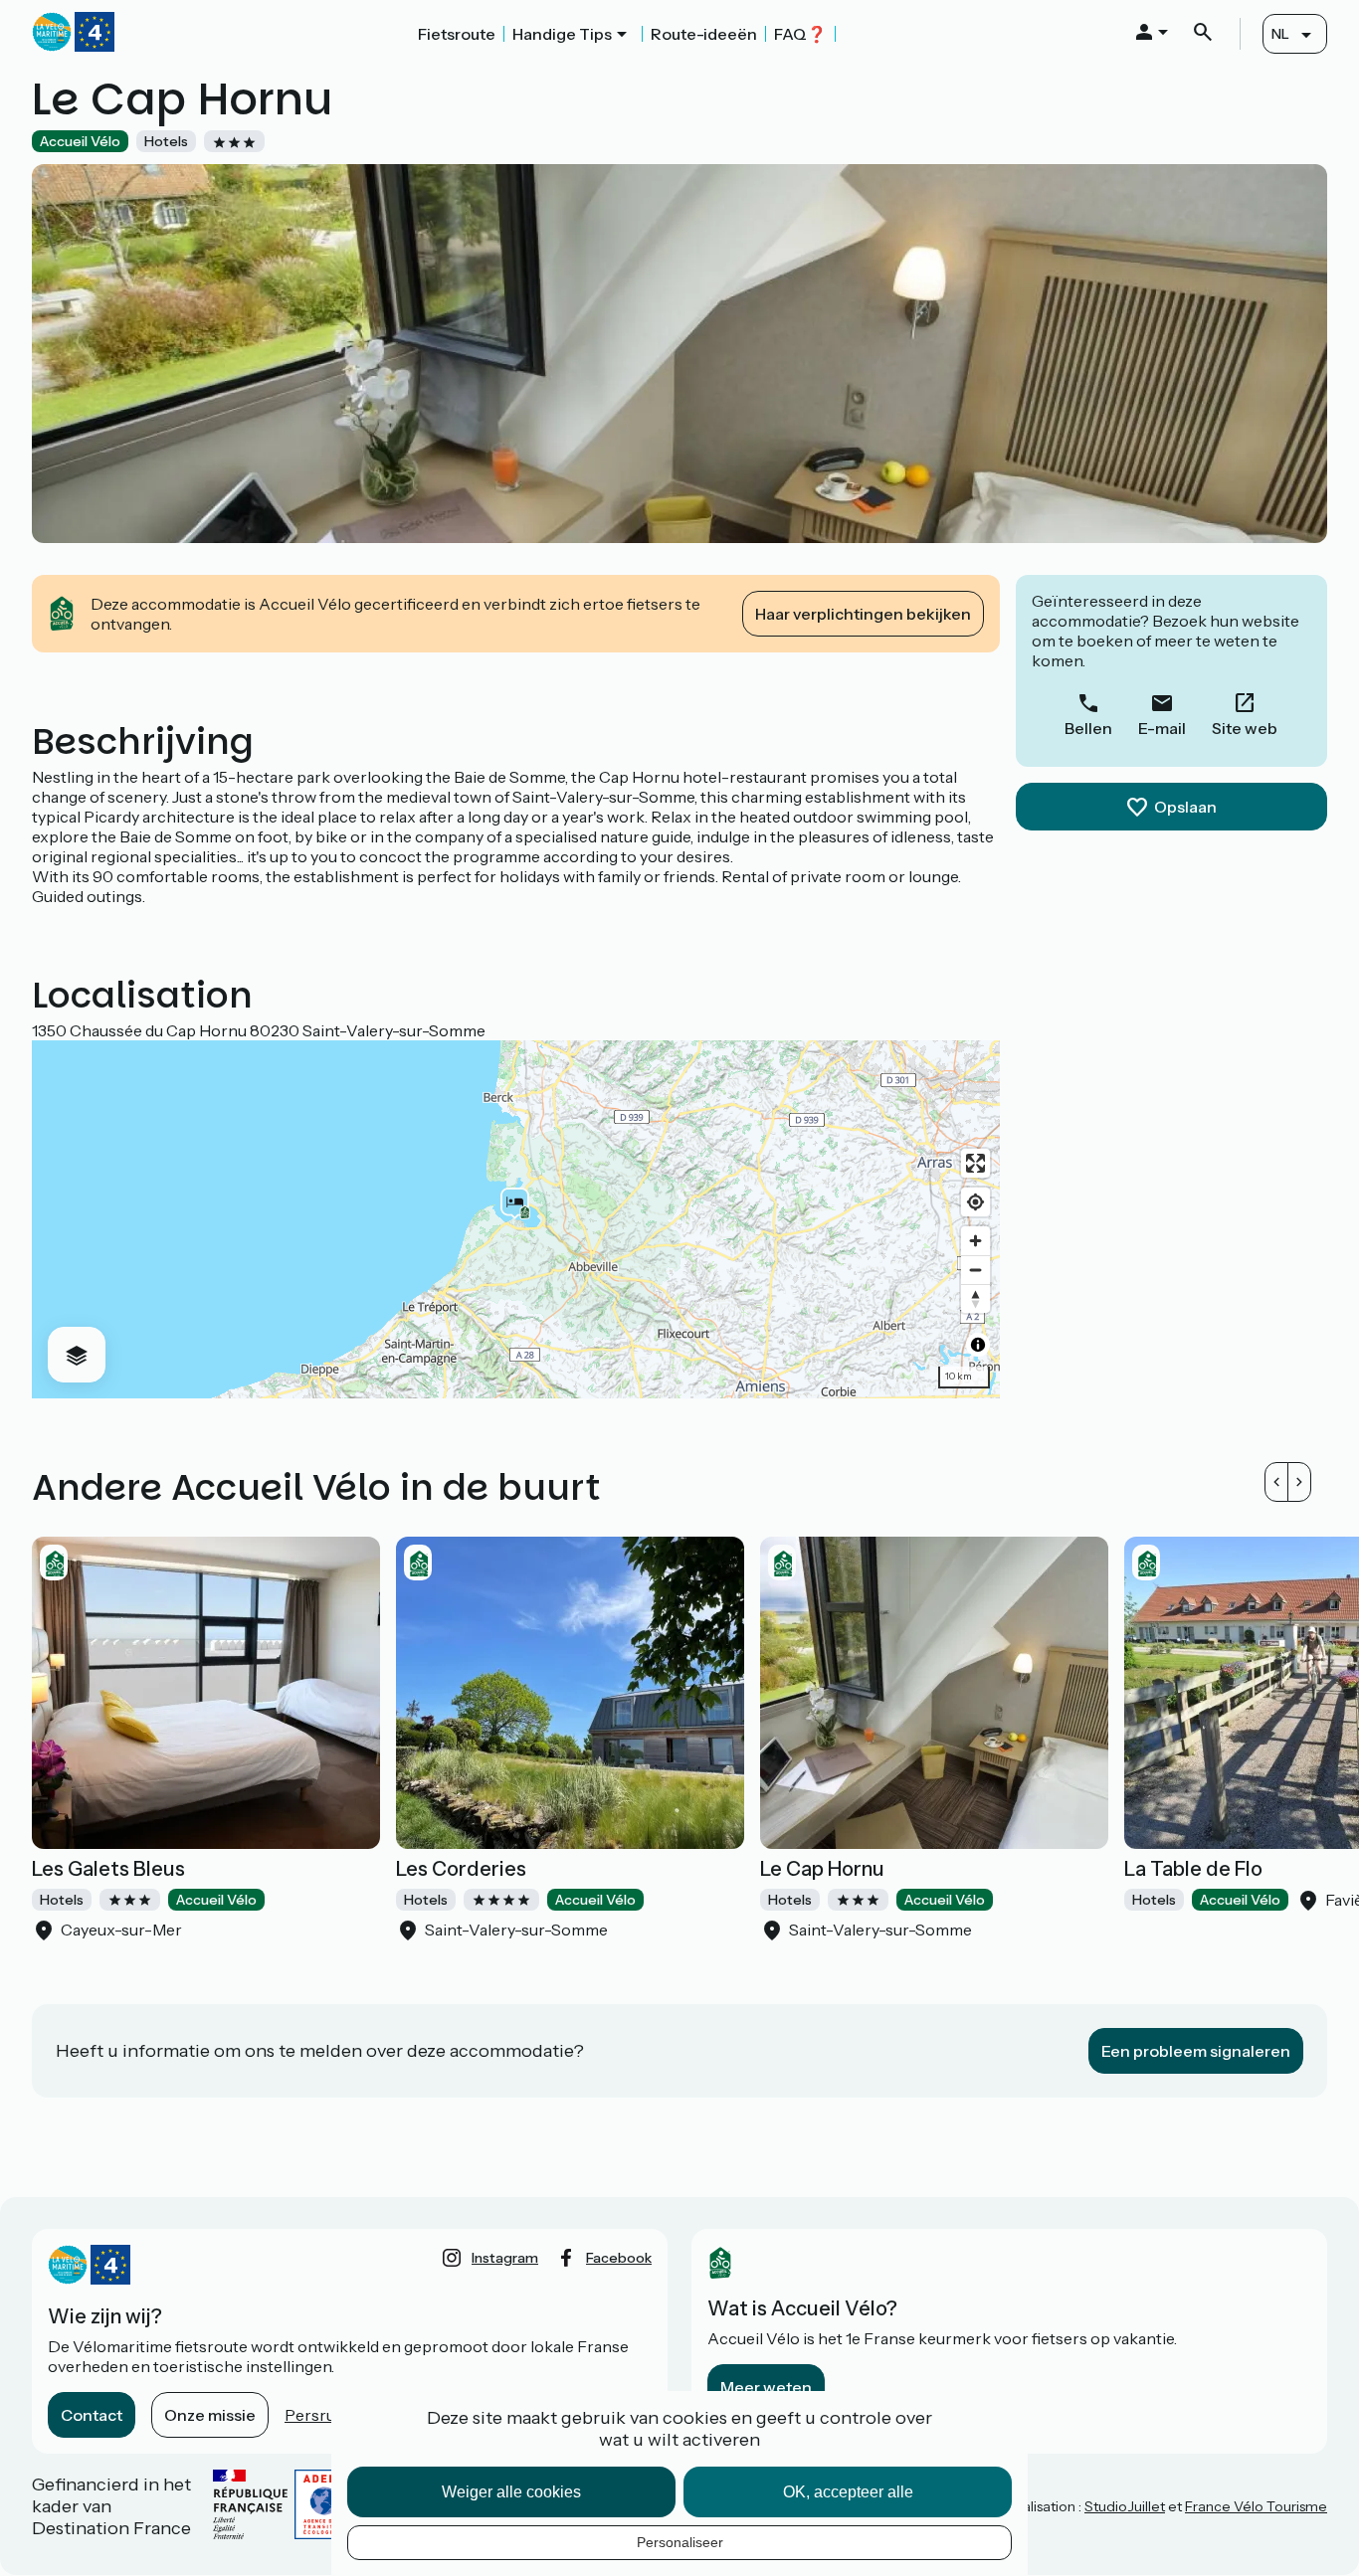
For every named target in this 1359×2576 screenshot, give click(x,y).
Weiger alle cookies (511, 2492)
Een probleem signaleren (1196, 2051)
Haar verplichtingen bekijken (863, 614)
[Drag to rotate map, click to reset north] (975, 1298)
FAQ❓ (800, 34)
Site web (1245, 728)
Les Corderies (461, 1869)
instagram (505, 2258)
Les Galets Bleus (108, 1869)
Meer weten (766, 2387)
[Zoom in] (975, 1241)
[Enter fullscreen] (975, 1163)
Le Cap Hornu (822, 1869)
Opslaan (1185, 807)
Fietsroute (457, 34)
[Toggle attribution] (978, 1345)
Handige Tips (562, 34)
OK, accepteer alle (848, 2492)
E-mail (1162, 728)
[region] (516, 1219)
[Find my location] (975, 1202)
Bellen (1088, 728)
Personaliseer (680, 2542)
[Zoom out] (975, 1270)
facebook (619, 2258)
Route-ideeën (704, 34)
